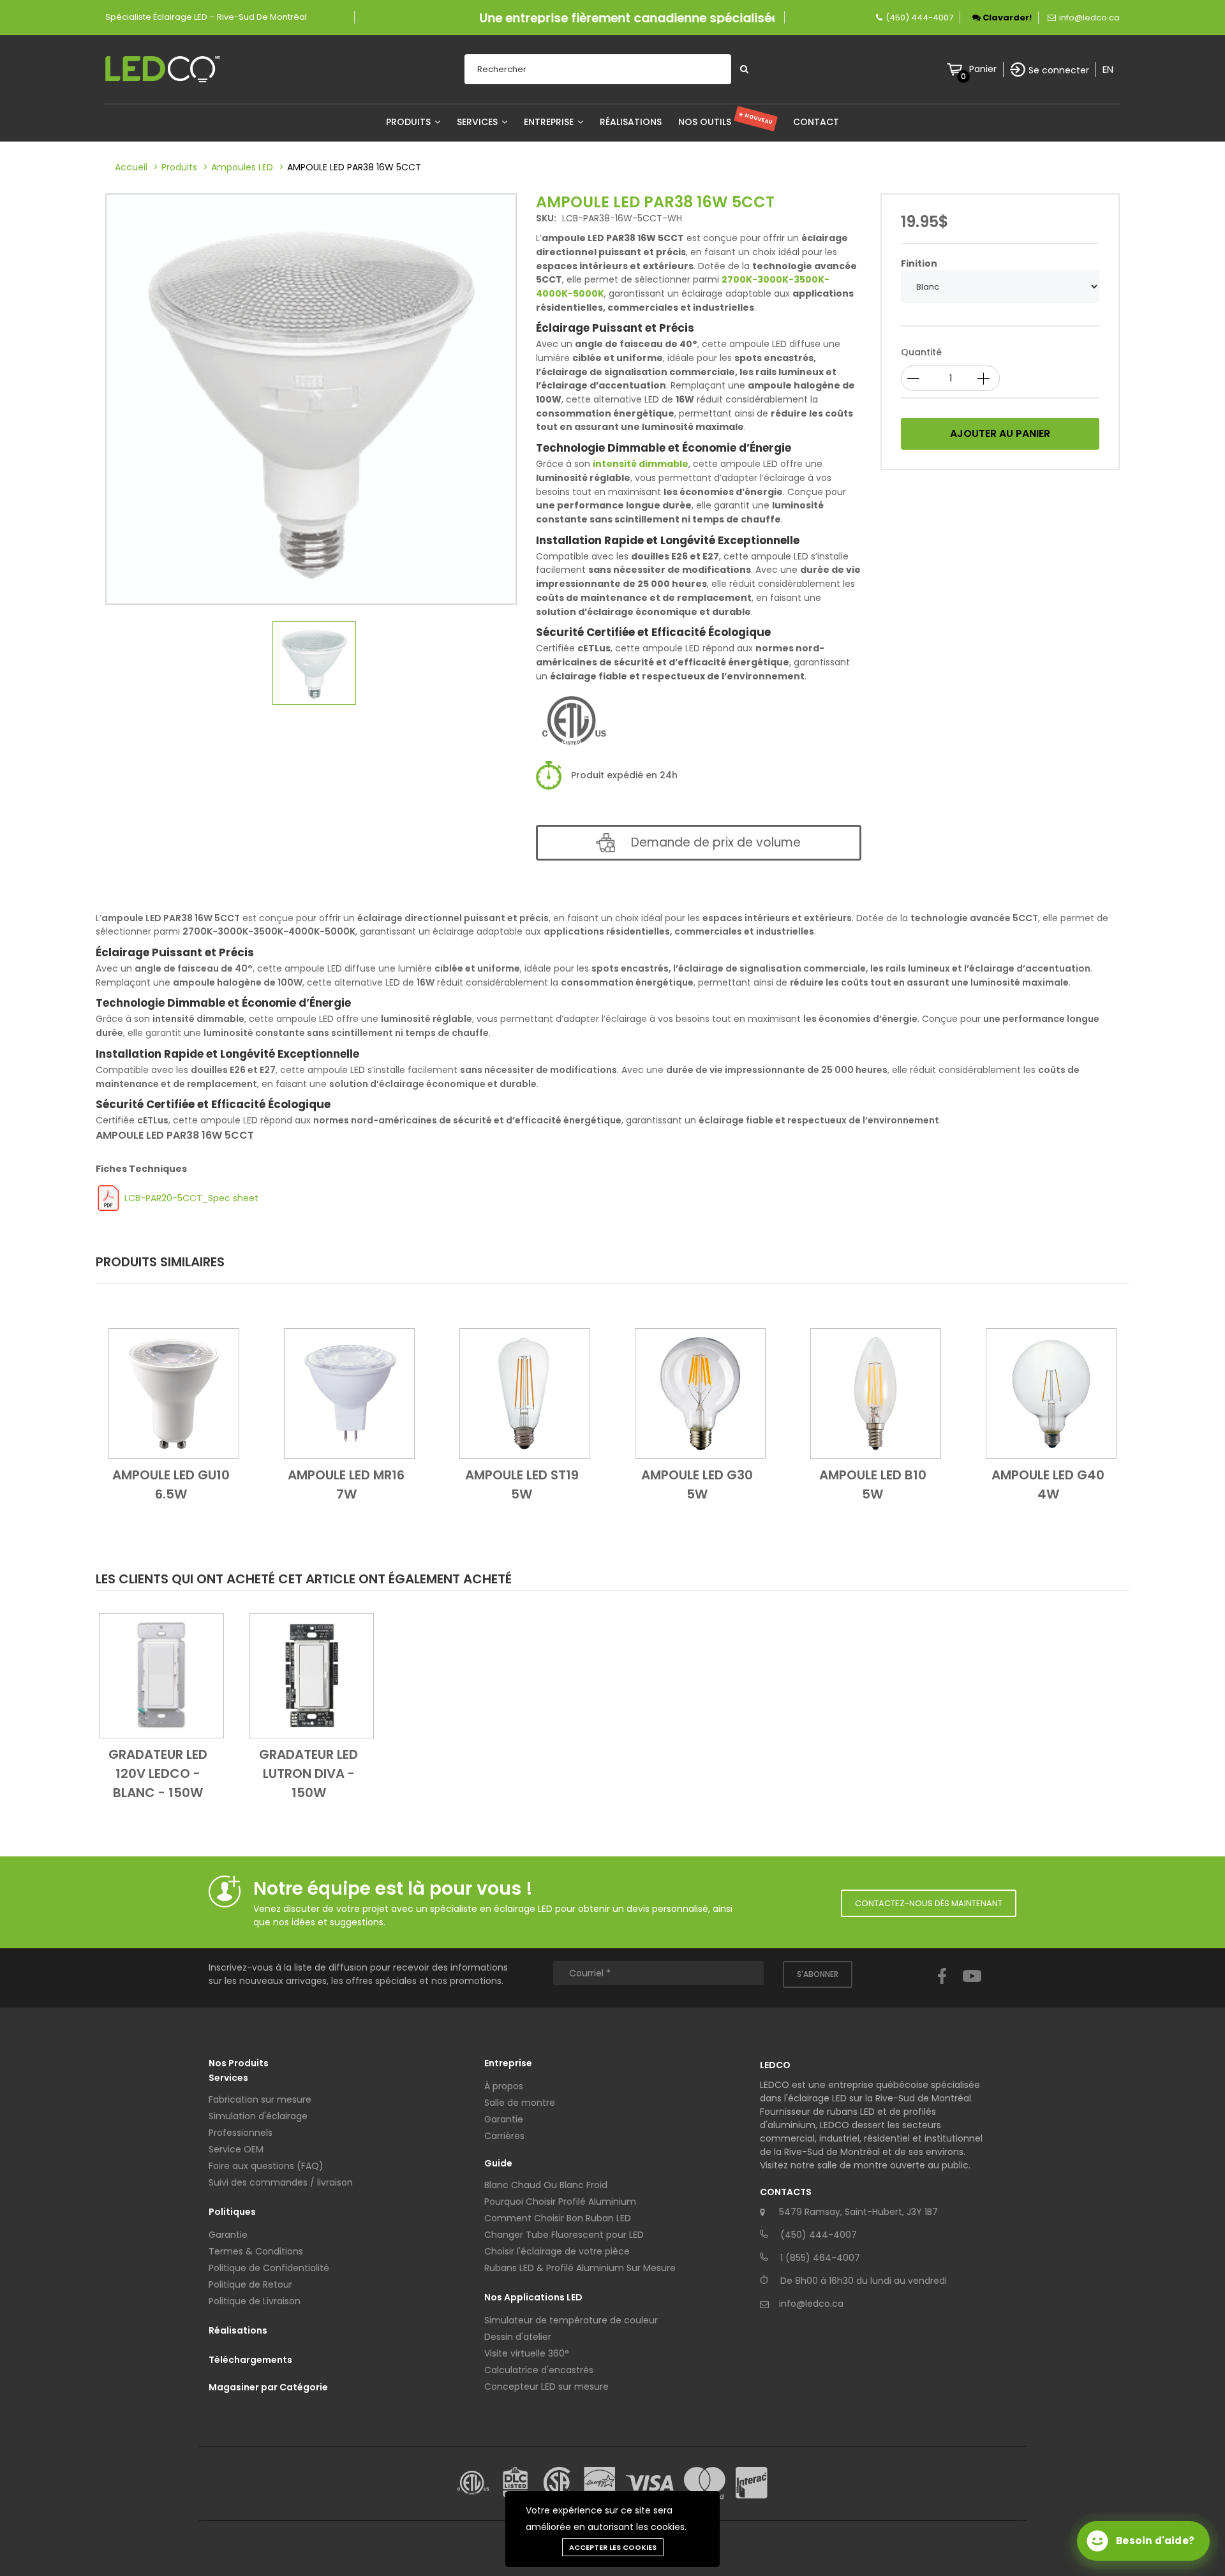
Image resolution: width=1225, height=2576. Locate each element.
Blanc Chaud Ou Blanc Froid (546, 2185)
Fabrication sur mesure (260, 2099)
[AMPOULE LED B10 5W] (876, 1393)
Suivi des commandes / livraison (281, 2182)
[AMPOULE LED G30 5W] (700, 1393)
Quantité (921, 352)
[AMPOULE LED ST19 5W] (525, 1393)
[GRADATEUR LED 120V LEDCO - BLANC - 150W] (161, 1675)
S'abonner (818, 1974)
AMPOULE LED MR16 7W (346, 1484)
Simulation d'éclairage (258, 2116)
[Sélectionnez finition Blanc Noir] (1000, 287)
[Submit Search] (744, 69)
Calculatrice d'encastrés (539, 2370)
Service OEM (236, 2149)
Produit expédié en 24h (624, 775)
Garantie (228, 2235)
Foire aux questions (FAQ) (266, 2166)
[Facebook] (942, 1988)
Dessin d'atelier (518, 2337)
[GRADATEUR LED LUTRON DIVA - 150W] (312, 1675)
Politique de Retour (250, 2284)
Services (479, 122)
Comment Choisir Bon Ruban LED (558, 2218)
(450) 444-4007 (919, 18)
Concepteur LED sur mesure (546, 2387)
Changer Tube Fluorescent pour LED (564, 2235)
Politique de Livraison (255, 2301)
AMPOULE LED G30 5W (697, 1484)
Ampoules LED (242, 167)
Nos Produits (239, 2063)
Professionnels (241, 2133)
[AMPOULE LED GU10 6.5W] (174, 1393)
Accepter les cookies (613, 2547)
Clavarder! (1006, 18)
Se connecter (1059, 70)
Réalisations (631, 122)
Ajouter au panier (1000, 433)
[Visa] (650, 2483)
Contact (816, 122)
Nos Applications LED (533, 2297)
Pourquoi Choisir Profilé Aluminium (560, 2202)
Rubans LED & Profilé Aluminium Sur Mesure (580, 2268)
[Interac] (752, 2483)
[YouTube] (972, 1988)
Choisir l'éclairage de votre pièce (557, 2251)
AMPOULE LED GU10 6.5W (171, 1484)
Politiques (232, 2212)
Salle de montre (520, 2103)
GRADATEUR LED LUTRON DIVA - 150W (308, 1773)
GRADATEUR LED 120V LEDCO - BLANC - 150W (158, 1773)
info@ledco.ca (1089, 18)
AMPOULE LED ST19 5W (522, 1484)
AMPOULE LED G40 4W (1048, 1484)
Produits (410, 122)
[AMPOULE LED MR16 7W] (349, 1393)
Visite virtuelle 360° (527, 2353)
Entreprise (550, 122)
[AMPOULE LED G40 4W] (1051, 1393)
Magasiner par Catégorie (268, 2387)
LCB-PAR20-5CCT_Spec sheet (191, 1198)
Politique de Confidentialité (269, 2268)
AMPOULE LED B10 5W (873, 1484)
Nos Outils (726, 122)
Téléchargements (250, 2360)
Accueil (131, 167)
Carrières (504, 2136)
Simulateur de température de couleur (571, 2320)
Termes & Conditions (256, 2251)
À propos (504, 2086)
